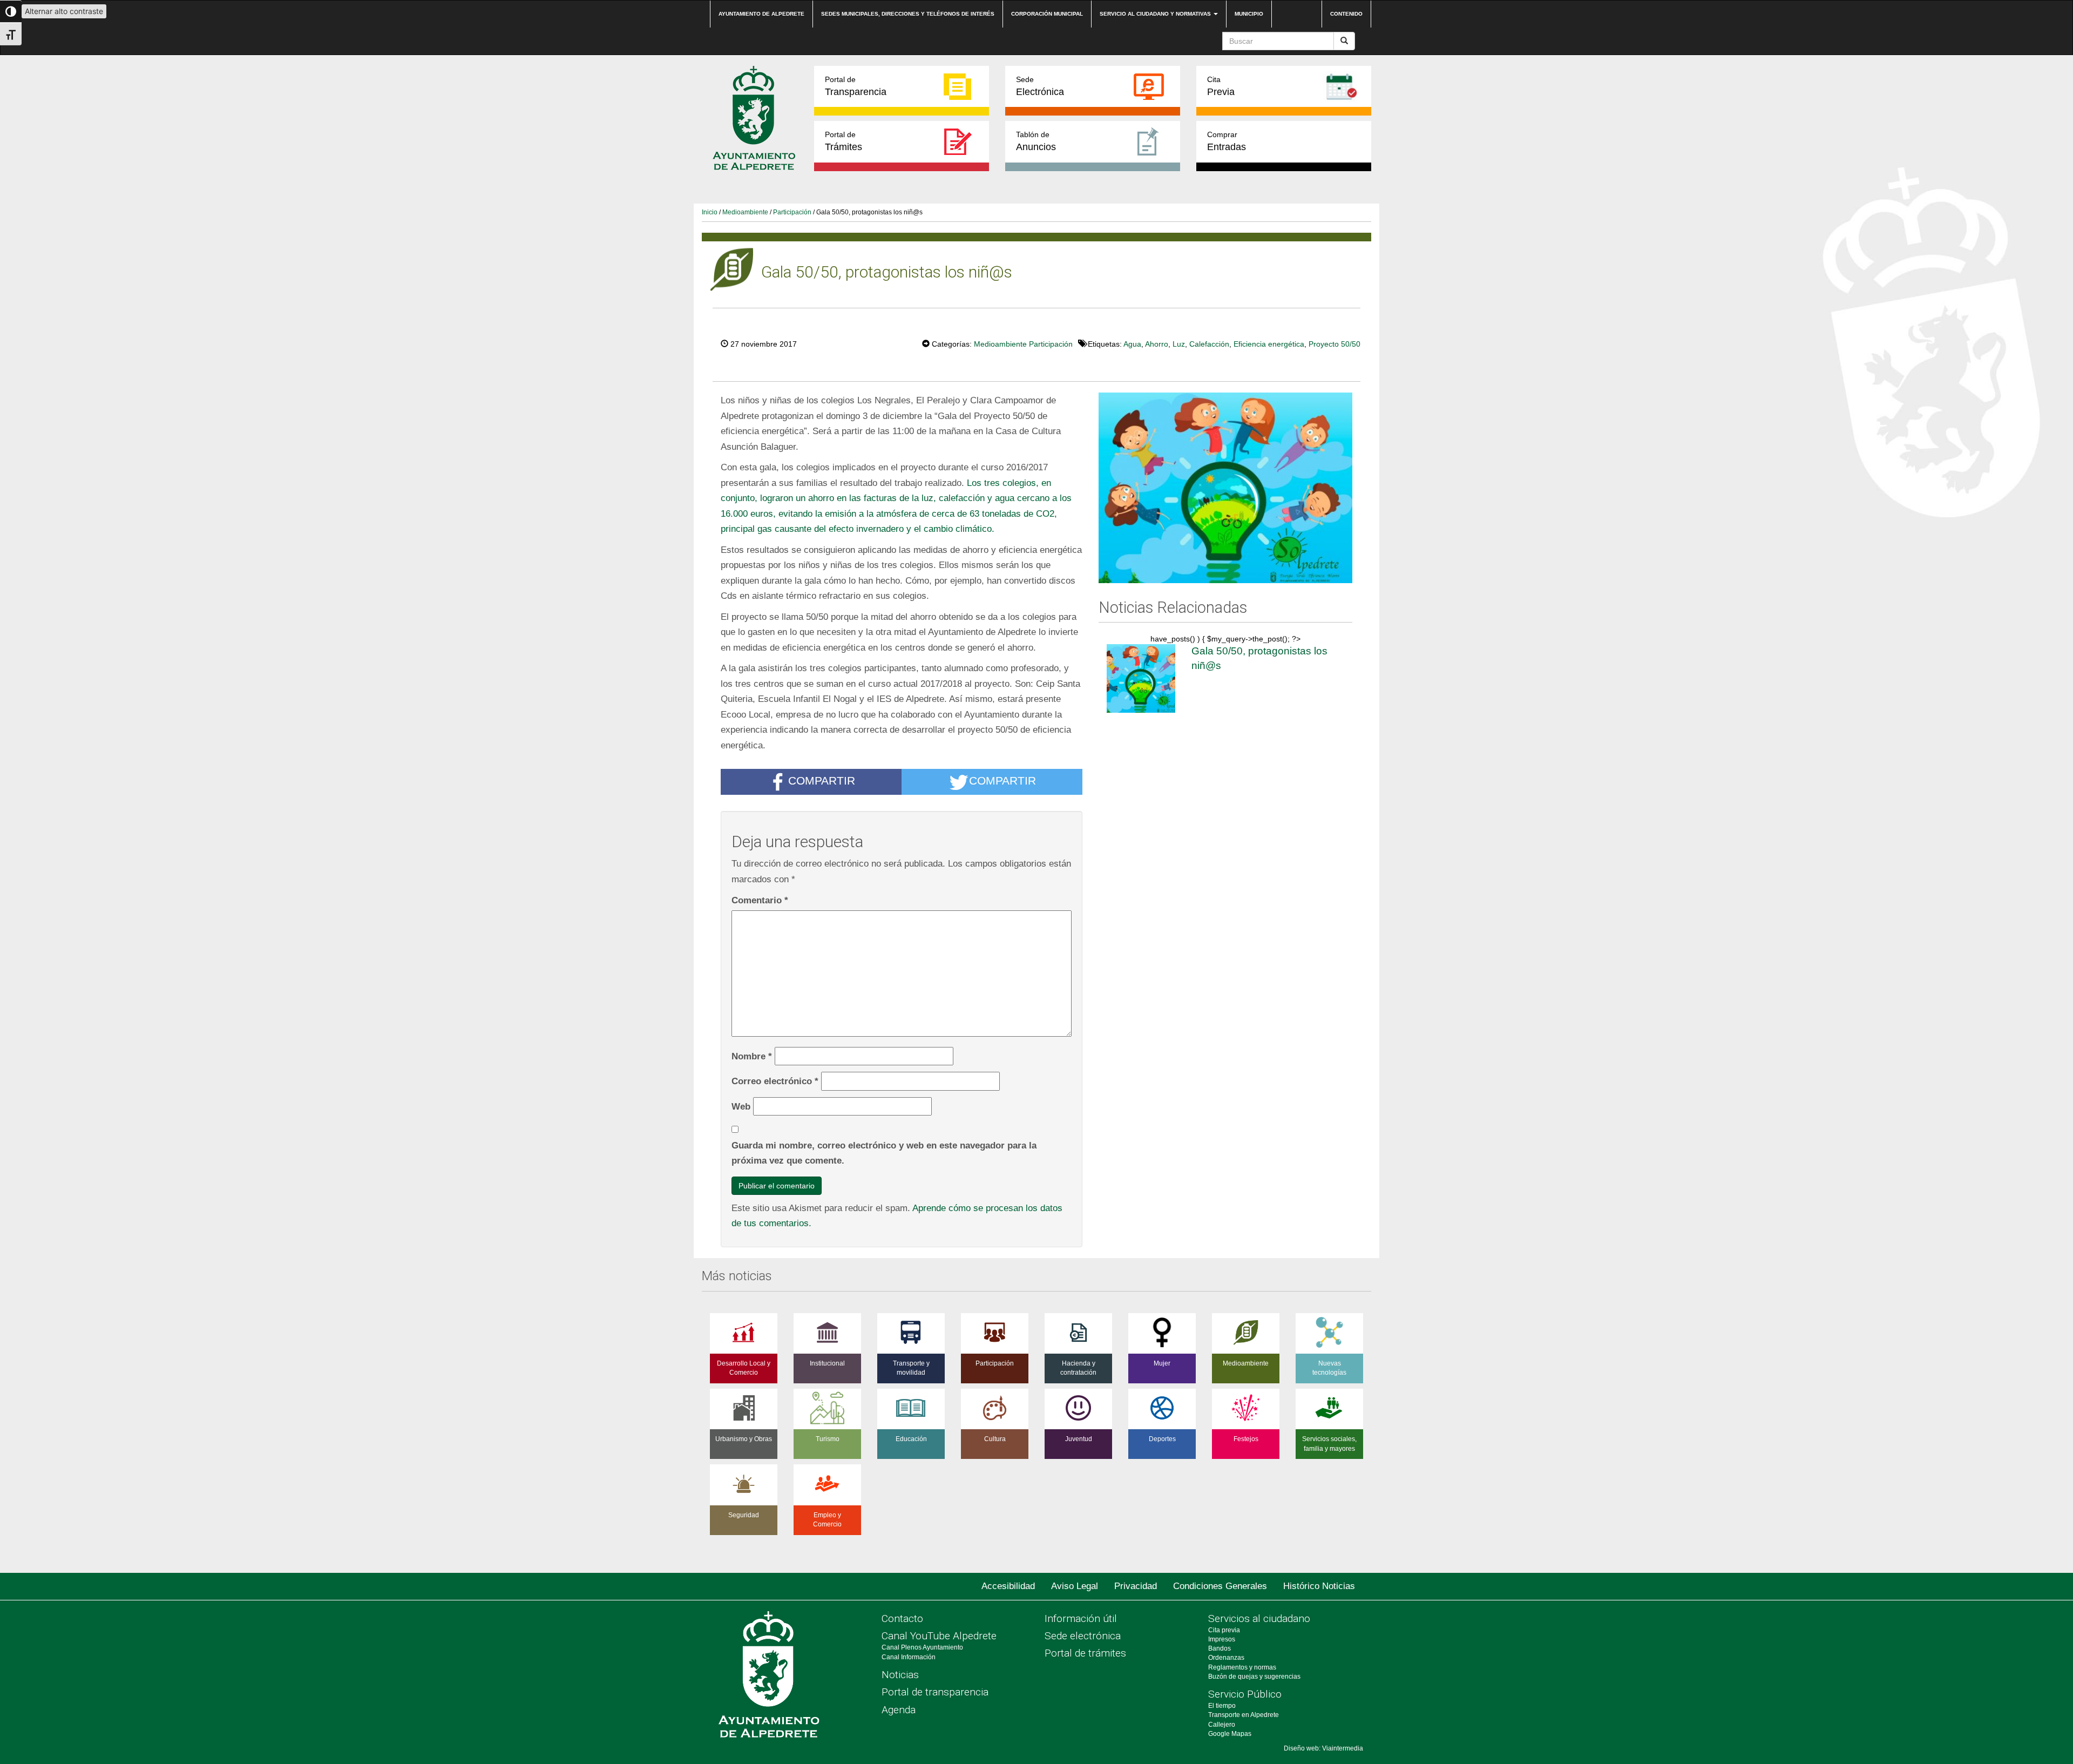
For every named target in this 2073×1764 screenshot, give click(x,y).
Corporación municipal (1047, 14)
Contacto (902, 1618)
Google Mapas (1230, 1734)
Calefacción (1209, 344)
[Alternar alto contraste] (11, 11)
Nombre (752, 1056)
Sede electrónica (1083, 1636)
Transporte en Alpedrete (1244, 1715)
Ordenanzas (1226, 1658)
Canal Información (909, 1657)
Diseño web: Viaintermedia (1323, 1748)
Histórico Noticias (1319, 1586)
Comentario (760, 900)
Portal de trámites (1085, 1653)
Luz (1179, 344)
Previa (1221, 86)
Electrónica (1040, 86)
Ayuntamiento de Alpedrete (761, 14)
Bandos (1220, 1648)
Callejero (1222, 1725)
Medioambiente (745, 212)
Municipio (1249, 14)
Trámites (844, 141)
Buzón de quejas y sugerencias (1254, 1677)
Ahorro (1157, 344)
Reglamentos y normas (1242, 1667)
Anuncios (1036, 141)
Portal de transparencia (935, 1692)
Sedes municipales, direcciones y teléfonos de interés (908, 14)
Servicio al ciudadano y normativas (1156, 14)
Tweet (889, 343)
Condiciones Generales (1220, 1586)
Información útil (1081, 1618)
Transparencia (856, 86)
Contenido (1346, 14)
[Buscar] (1344, 41)
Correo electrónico (775, 1081)
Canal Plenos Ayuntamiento (922, 1647)
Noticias (900, 1675)
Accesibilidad (1008, 1586)
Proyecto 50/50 (1334, 344)
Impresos (1222, 1639)
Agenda (899, 1710)
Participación (792, 212)
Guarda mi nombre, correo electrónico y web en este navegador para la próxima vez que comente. (884, 1153)
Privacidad (1136, 1586)
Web (741, 1106)
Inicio (710, 212)
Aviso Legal (1075, 1586)
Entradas (1227, 141)
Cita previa (1224, 1630)
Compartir (822, 781)
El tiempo (1222, 1706)
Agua (1132, 344)
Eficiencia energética (1269, 344)
